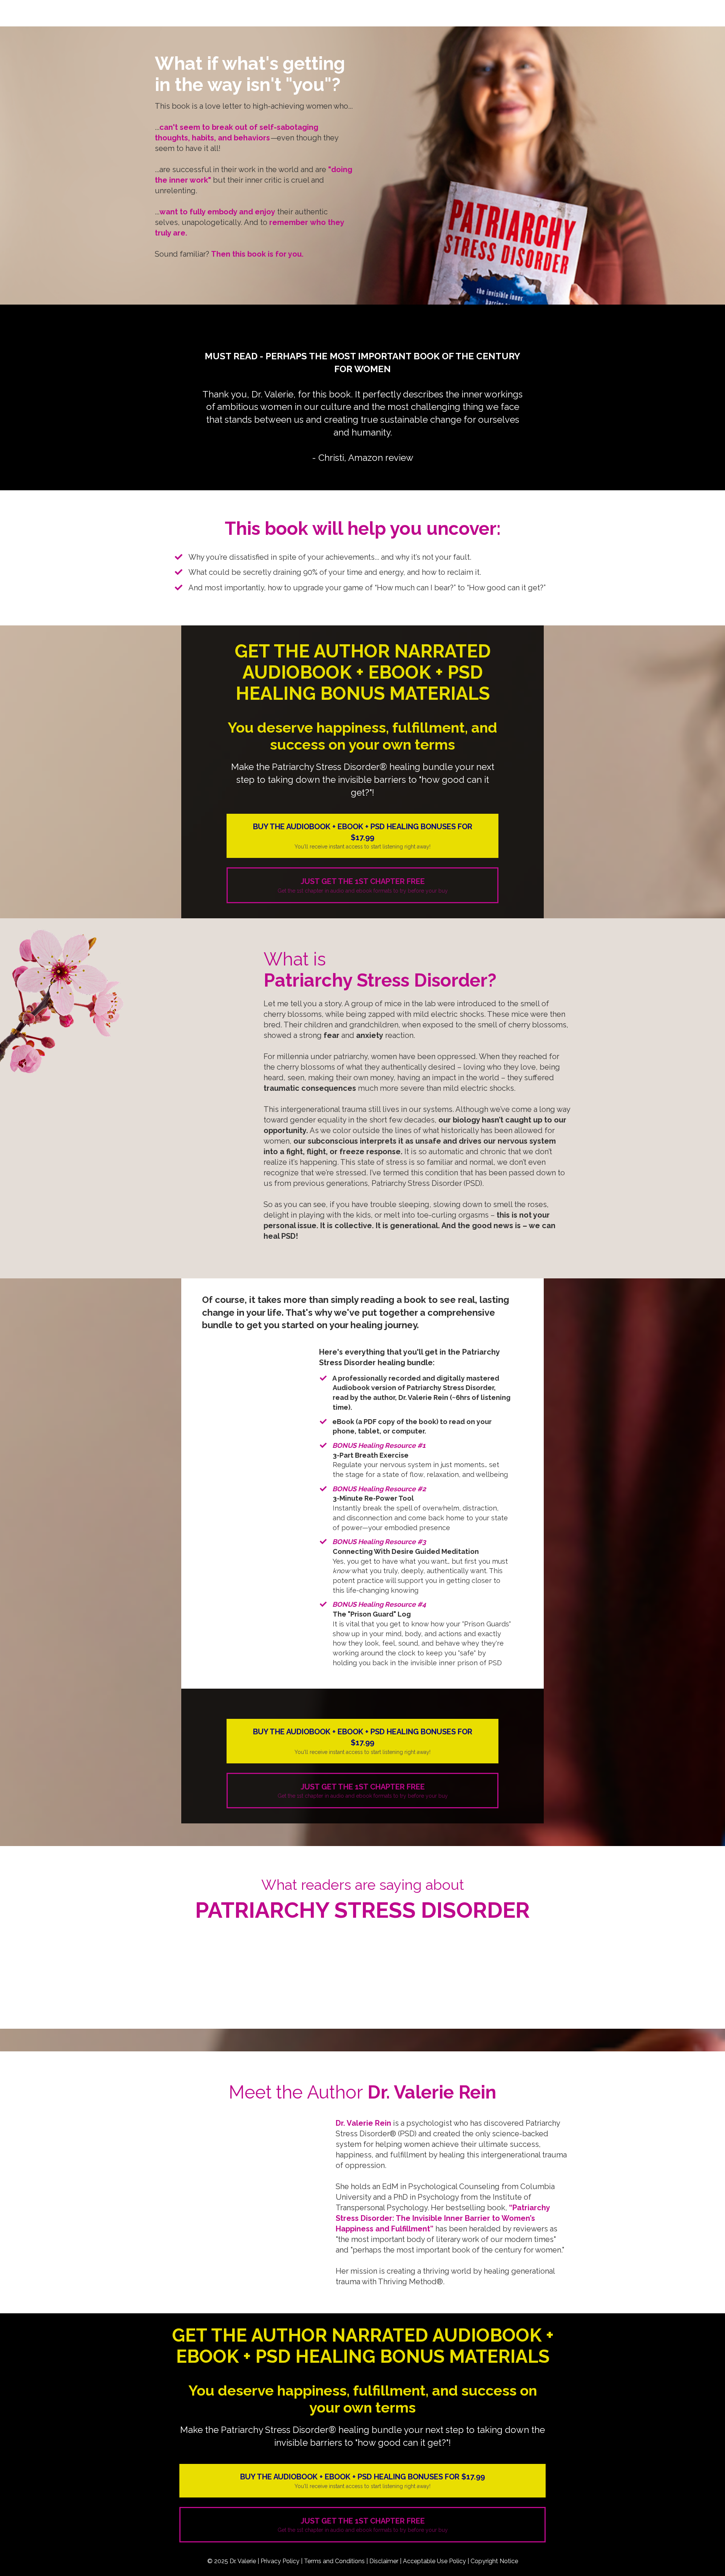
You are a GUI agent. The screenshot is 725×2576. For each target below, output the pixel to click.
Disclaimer (384, 2561)
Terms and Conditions (334, 2561)
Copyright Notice (494, 2561)
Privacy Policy (280, 2561)
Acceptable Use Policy (434, 2561)
